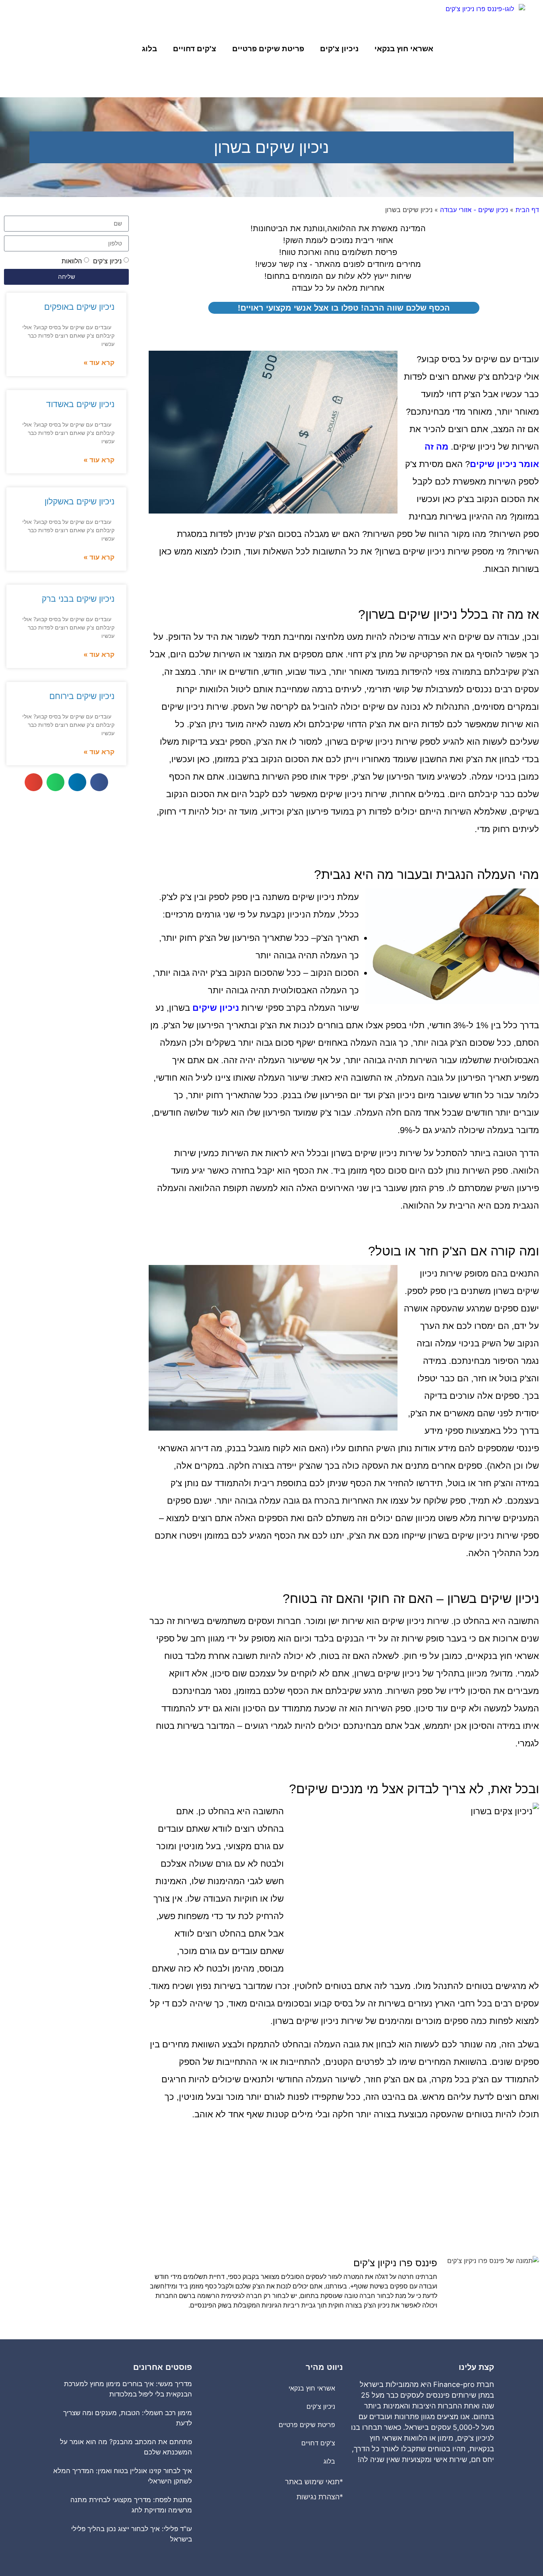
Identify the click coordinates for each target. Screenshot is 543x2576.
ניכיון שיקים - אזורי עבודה (474, 210)
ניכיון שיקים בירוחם (82, 696)
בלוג (149, 49)
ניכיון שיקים (216, 1008)
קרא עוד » (99, 363)
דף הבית (527, 210)
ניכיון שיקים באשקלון (80, 501)
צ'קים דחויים (195, 49)
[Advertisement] (344, 2192)
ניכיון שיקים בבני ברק (78, 599)
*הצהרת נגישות (320, 2497)
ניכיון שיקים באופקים (79, 307)
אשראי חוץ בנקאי (404, 49)
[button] (99, 782)
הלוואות (72, 261)
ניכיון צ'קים (339, 49)
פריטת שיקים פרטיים (268, 49)
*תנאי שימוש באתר (314, 2482)
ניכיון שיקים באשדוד (80, 404)
